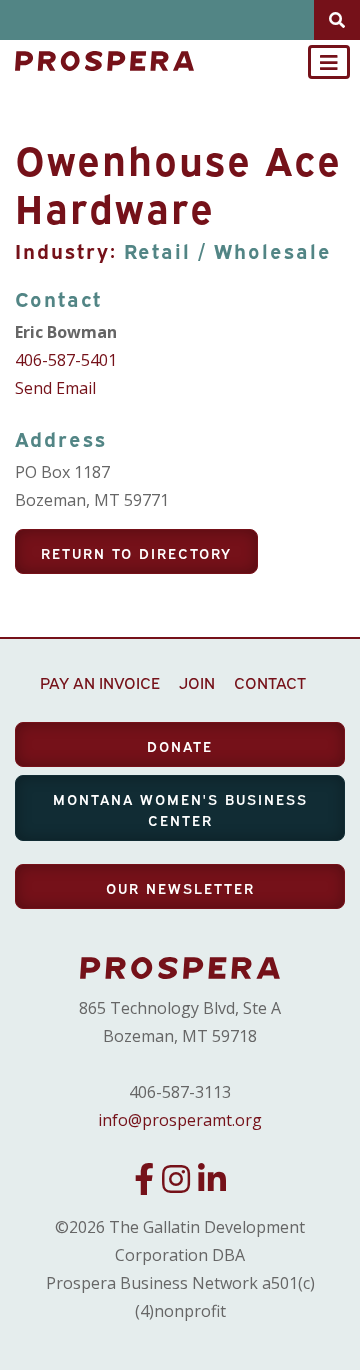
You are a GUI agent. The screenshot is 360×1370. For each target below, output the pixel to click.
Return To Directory (136, 552)
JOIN (197, 682)
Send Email (55, 388)
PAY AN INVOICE (100, 682)
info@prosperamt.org (180, 1120)
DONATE (180, 745)
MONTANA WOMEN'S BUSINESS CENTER (180, 809)
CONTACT (270, 682)
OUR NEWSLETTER (180, 887)
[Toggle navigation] (329, 62)
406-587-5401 (66, 360)
